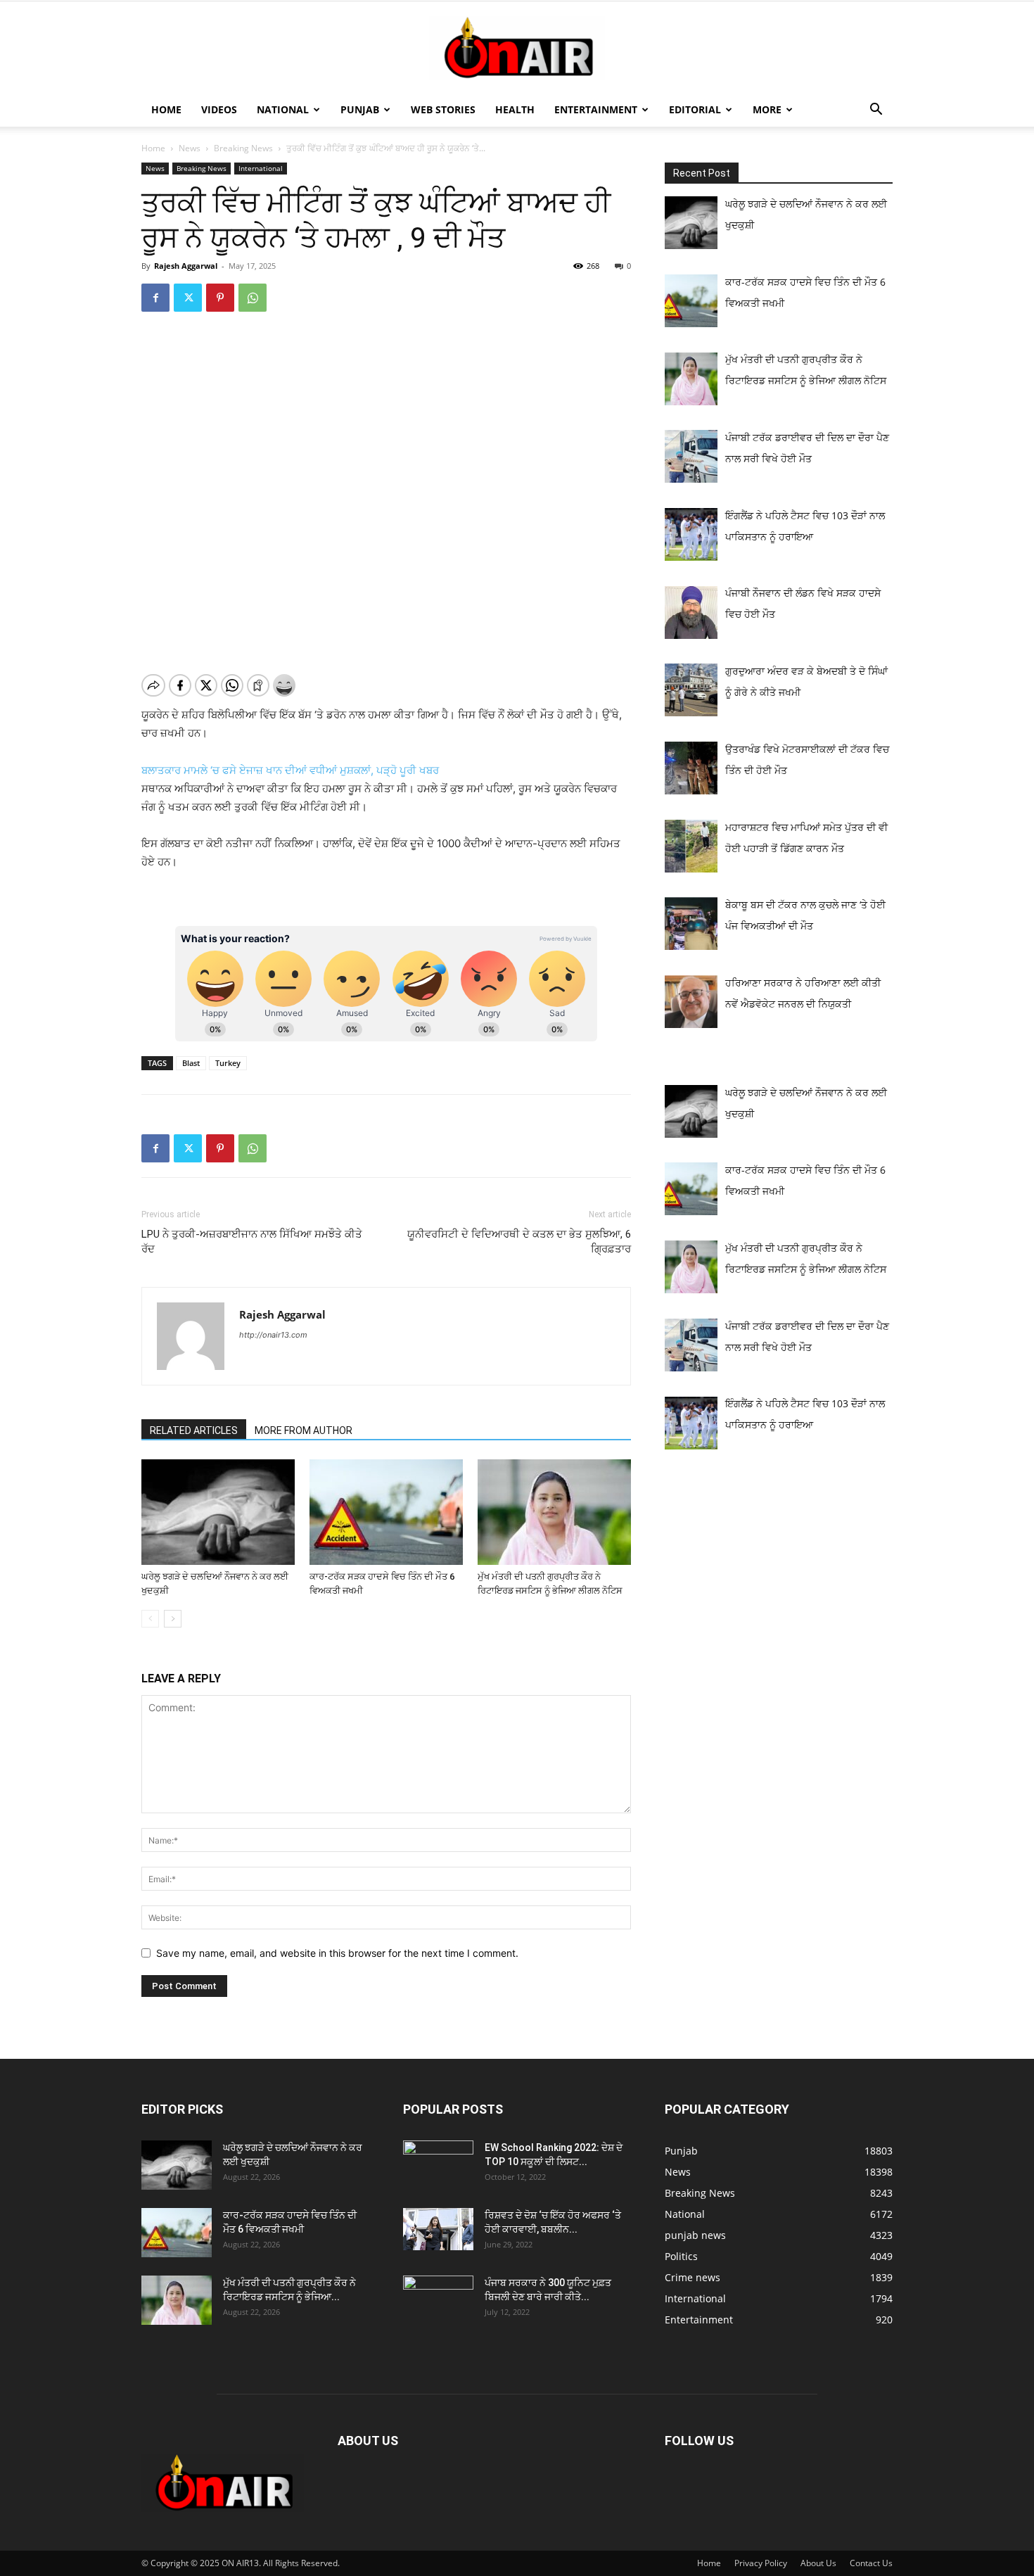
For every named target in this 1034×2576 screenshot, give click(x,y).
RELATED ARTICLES (194, 1430)
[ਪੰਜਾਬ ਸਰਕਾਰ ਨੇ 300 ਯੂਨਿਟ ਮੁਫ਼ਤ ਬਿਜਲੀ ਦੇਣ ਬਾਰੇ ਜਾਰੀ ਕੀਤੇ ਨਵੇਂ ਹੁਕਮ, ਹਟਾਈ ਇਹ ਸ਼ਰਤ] (438, 2297)
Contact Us (871, 2563)
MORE (767, 109)
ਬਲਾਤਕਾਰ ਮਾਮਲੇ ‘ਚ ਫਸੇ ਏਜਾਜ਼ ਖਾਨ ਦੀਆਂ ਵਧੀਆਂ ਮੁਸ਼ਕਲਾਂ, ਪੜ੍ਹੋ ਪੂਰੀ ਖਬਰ (290, 770)
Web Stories (443, 109)
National (283, 109)
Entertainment (596, 109)
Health (515, 109)
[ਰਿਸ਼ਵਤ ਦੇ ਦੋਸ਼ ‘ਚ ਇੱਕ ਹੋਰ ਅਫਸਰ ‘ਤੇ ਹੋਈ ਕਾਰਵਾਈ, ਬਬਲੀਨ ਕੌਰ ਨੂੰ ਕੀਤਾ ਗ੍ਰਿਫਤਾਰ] (438, 2229)
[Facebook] (155, 298)
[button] (876, 111)
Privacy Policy (761, 2563)
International (261, 168)
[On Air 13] (517, 48)
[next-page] (173, 1619)
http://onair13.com (273, 1335)
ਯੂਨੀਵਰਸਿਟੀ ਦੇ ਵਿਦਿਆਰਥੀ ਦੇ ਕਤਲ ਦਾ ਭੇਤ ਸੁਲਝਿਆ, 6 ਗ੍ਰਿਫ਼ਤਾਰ (519, 1242)
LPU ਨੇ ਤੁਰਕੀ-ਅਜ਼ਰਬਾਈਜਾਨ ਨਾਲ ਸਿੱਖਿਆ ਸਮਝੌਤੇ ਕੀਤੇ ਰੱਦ (252, 1242)
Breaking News (243, 148)
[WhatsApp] (253, 298)
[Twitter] (188, 298)
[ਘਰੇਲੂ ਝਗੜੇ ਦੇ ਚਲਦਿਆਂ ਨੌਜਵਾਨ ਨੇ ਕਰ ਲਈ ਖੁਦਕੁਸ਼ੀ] (218, 1512)
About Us (818, 2563)
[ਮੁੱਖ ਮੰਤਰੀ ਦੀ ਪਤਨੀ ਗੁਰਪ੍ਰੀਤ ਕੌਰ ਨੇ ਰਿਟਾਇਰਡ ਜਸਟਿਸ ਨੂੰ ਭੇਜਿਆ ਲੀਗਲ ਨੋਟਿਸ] (554, 1512)
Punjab (360, 109)
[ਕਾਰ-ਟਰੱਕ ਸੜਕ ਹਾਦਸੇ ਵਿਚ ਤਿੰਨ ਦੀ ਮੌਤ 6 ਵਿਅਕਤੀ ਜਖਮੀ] (386, 1512)
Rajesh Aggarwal (186, 266)
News (190, 148)
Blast (191, 1063)
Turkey (228, 1063)
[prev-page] (150, 1619)
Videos (219, 109)
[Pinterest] (220, 298)
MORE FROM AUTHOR (304, 1430)
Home (166, 109)
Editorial (695, 109)
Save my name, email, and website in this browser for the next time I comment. (337, 1953)
